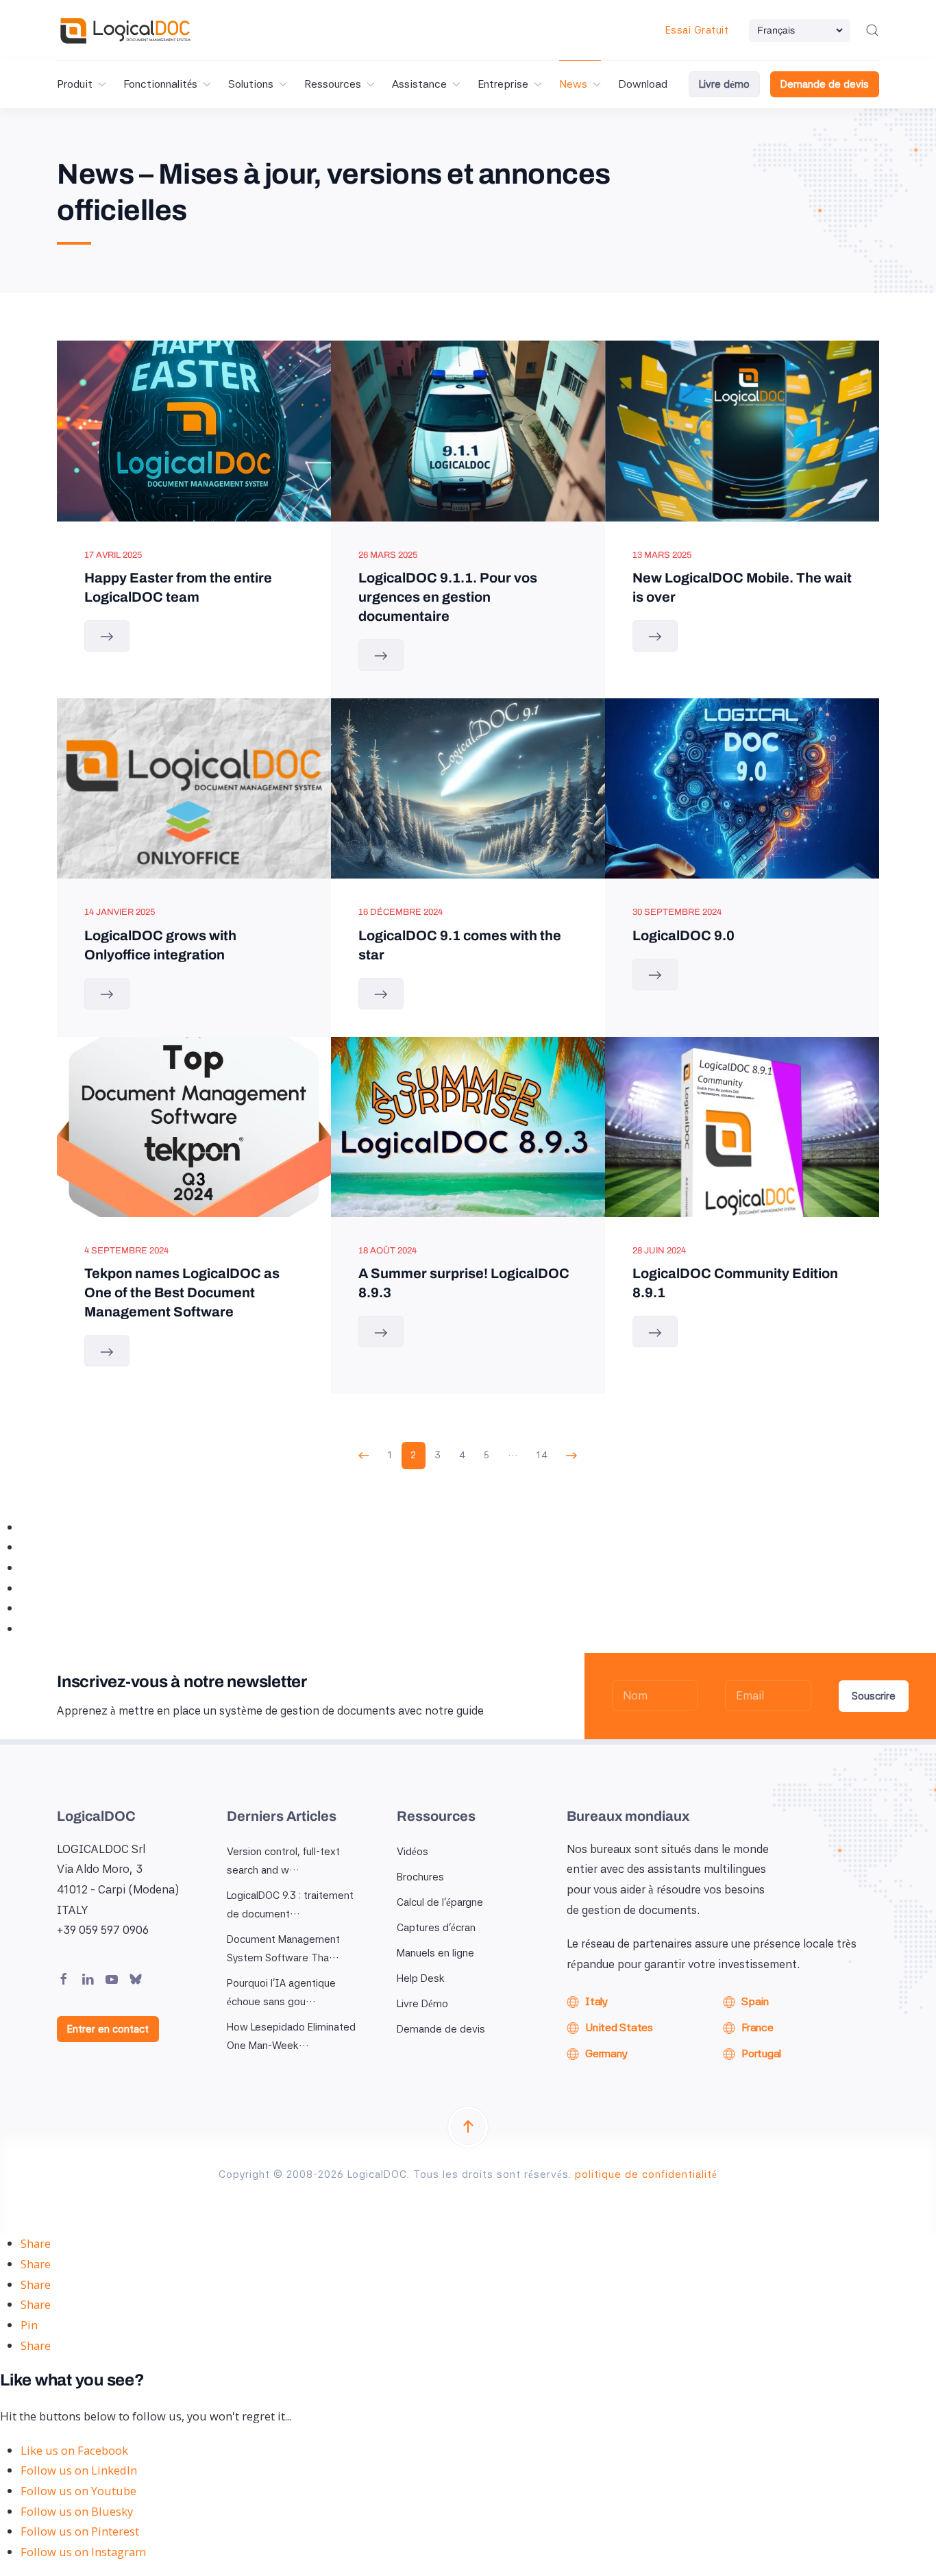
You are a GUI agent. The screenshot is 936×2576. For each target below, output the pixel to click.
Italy (596, 2001)
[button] (872, 30)
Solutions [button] (251, 84)
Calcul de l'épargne (440, 1902)
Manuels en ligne (435, 1953)
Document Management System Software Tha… (283, 1949)
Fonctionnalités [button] (160, 84)
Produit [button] (75, 84)
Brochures (420, 1877)
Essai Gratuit (697, 30)
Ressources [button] (333, 84)
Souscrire (874, 1696)
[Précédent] (364, 1456)
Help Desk (421, 1978)
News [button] (573, 84)
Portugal (761, 2053)
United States (619, 2027)
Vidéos (412, 1852)
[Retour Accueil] (125, 30)
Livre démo (724, 84)
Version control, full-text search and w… (283, 1861)
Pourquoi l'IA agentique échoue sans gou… (281, 1992)
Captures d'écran (436, 1928)
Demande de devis (825, 84)
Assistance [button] (419, 84)
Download (643, 84)
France (758, 2027)
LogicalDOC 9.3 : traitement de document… (290, 1905)
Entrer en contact (108, 2029)
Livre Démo (422, 2004)
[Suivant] (572, 1456)
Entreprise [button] (503, 84)
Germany (606, 2053)
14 (542, 1455)
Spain (755, 2001)
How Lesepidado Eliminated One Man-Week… (291, 2036)
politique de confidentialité (646, 2174)
